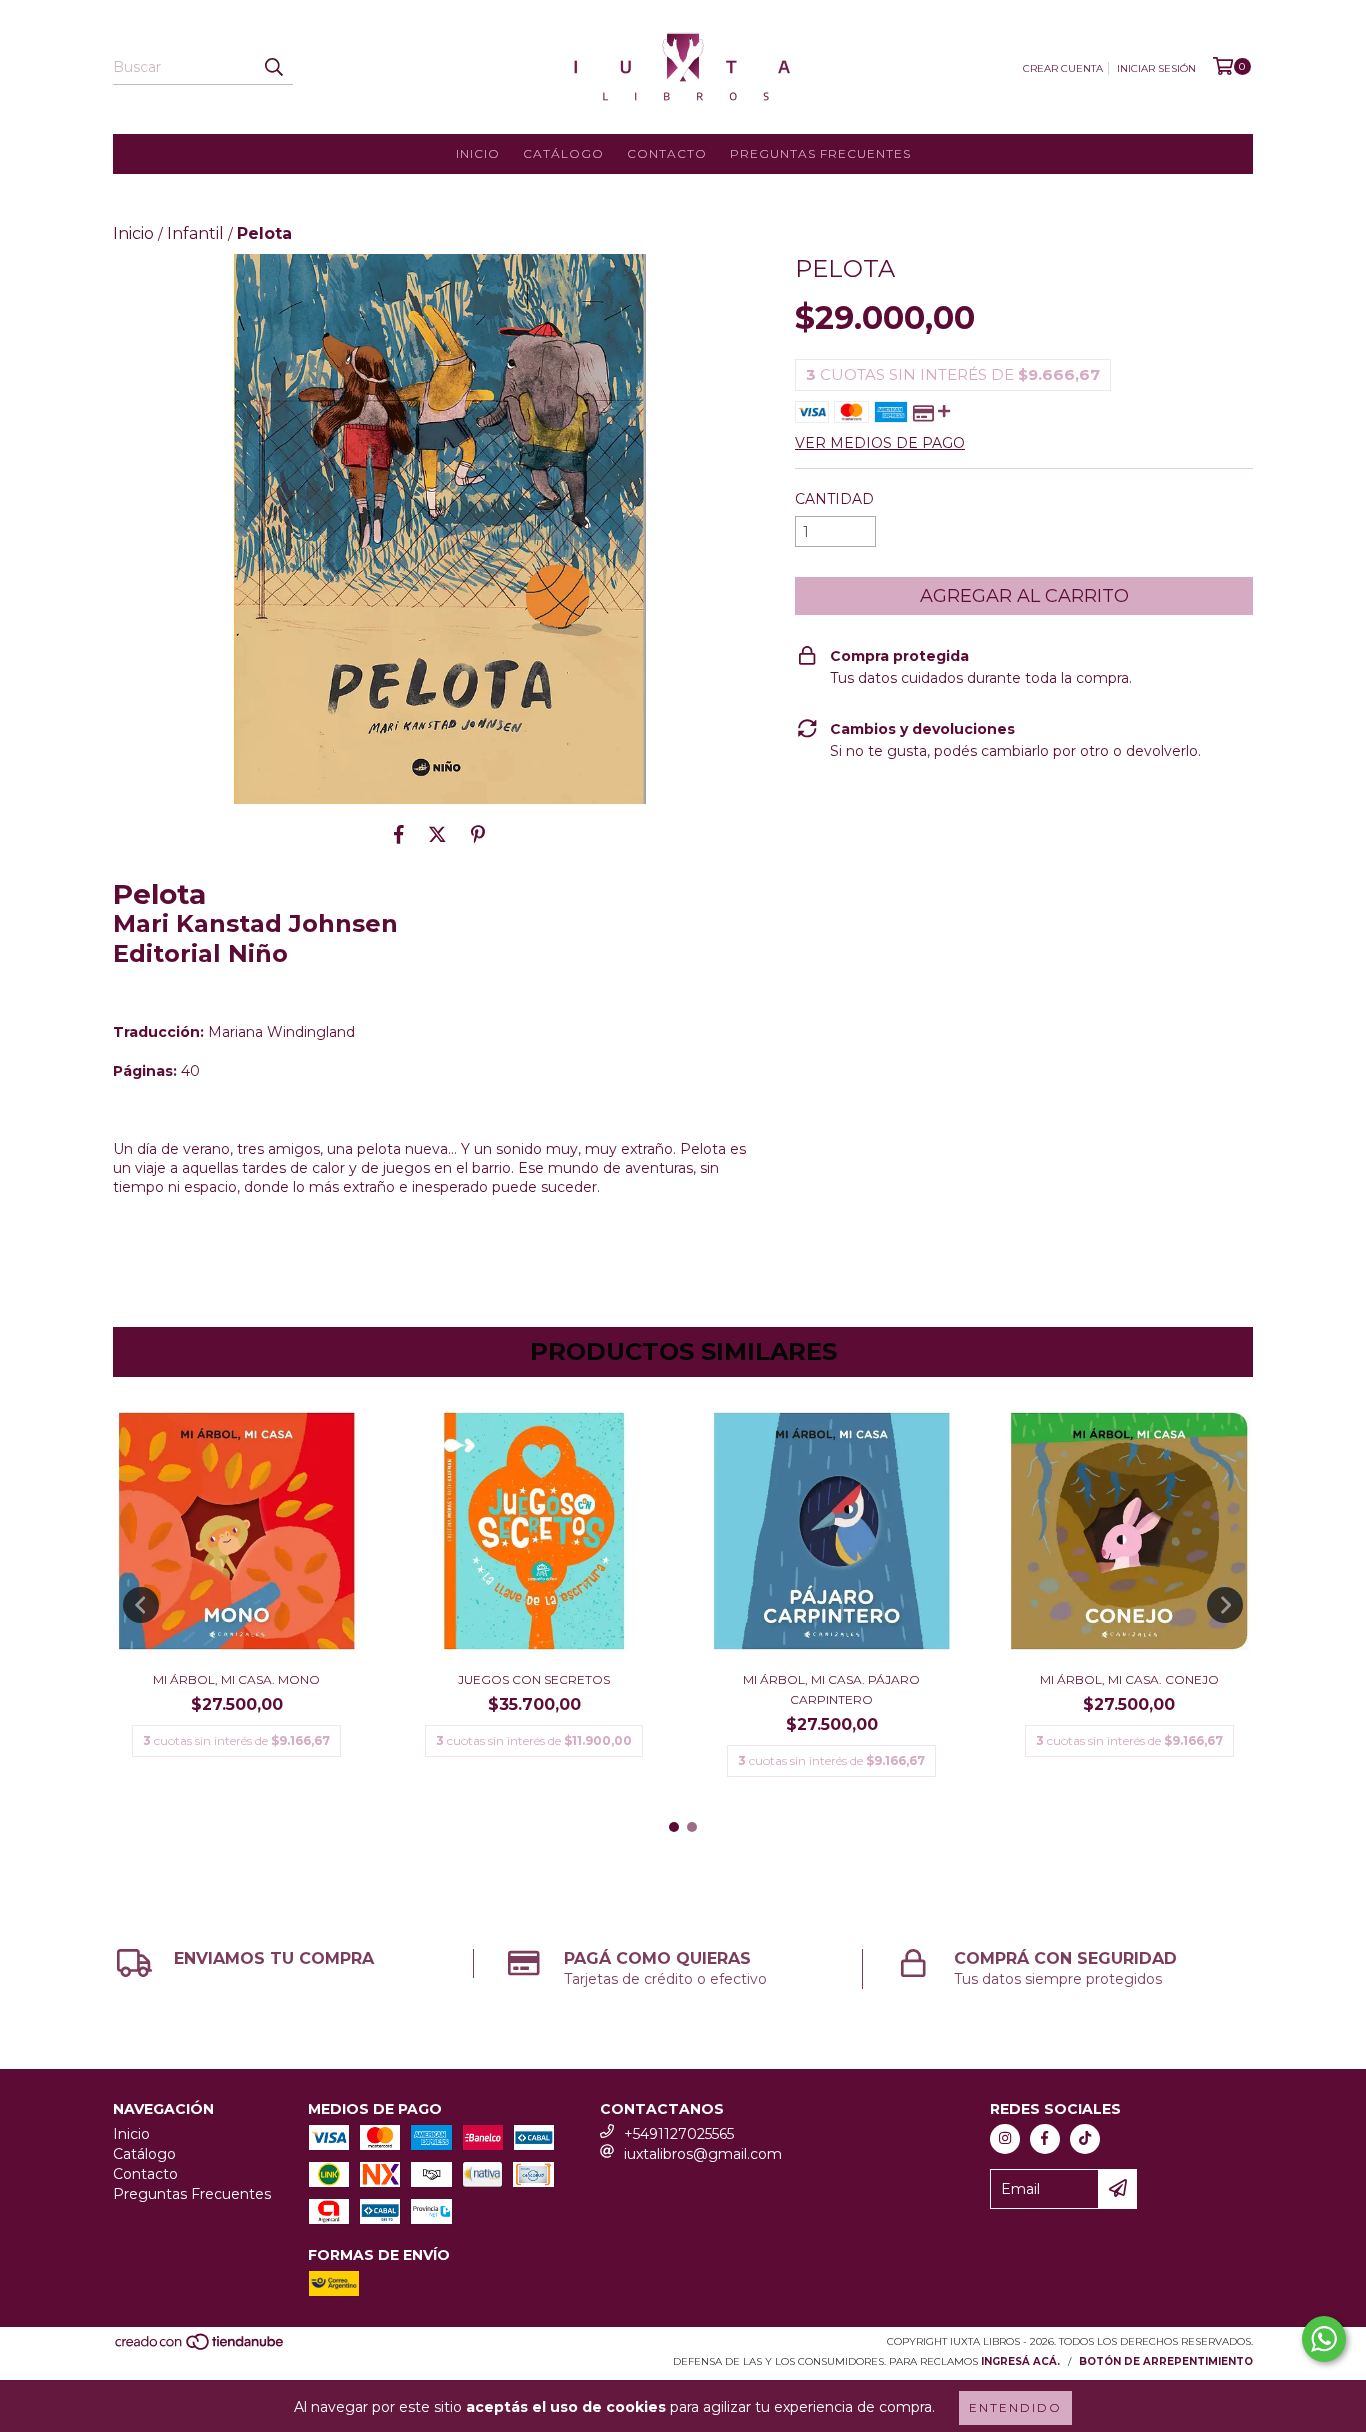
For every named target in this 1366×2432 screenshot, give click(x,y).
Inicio (478, 153)
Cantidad (834, 499)
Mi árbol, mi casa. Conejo (1129, 1679)
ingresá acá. (1020, 2361)
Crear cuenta (1063, 68)
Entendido (1015, 2407)
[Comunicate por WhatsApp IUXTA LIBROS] (1324, 2339)
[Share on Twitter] (437, 834)
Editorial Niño (200, 953)
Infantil (195, 233)
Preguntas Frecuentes (820, 153)
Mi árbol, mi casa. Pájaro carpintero (831, 1689)
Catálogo (563, 153)
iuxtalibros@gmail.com (703, 2154)
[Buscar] (273, 67)
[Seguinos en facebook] (1045, 2139)
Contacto (667, 153)
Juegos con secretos (534, 1679)
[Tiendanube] (200, 2347)
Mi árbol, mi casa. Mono (236, 1679)
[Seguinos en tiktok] (1085, 2139)
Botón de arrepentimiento (1166, 2361)
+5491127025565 (679, 2134)
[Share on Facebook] (399, 834)
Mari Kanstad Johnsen (255, 923)
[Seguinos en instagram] (1005, 2139)
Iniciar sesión (1156, 68)
